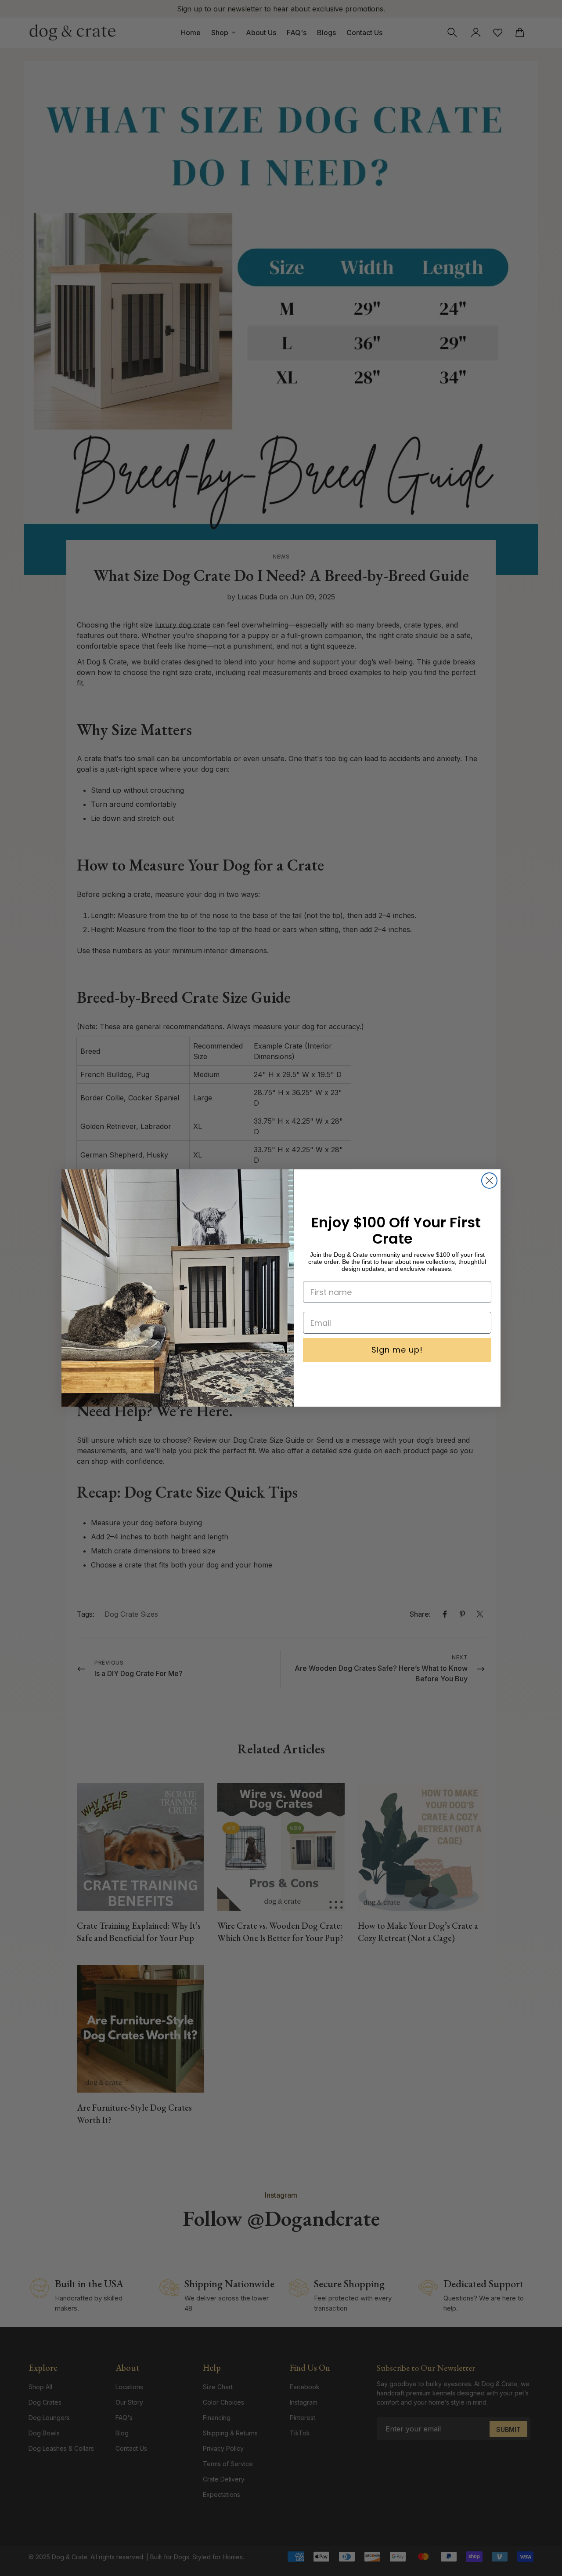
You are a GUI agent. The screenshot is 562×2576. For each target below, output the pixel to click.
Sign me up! (397, 1350)
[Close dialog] (489, 1181)
